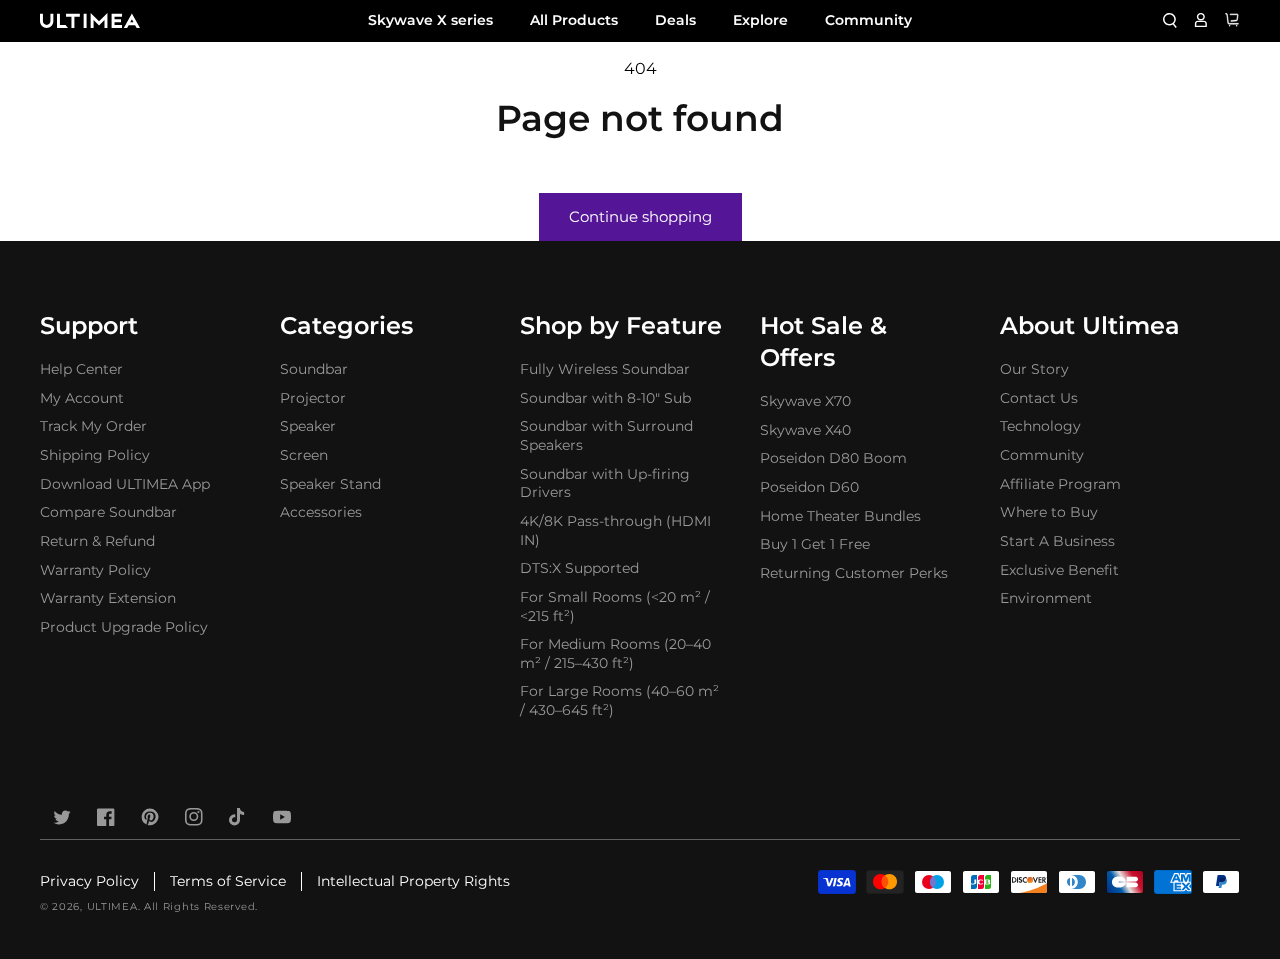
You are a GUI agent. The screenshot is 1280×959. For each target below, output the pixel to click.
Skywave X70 (805, 401)
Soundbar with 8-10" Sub (605, 398)
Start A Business (1057, 541)
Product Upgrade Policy (124, 627)
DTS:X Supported (579, 568)
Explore (760, 20)
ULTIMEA (112, 906)
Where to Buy (1049, 512)
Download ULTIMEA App (125, 484)
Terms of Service (228, 881)
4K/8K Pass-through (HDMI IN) (615, 530)
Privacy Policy (89, 881)
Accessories (321, 512)
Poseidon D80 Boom (833, 458)
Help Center (81, 369)
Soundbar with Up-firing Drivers (605, 483)
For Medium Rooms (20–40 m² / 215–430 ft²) (615, 653)
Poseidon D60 (809, 487)
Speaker (308, 426)
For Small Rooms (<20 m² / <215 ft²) (615, 606)
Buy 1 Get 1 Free (815, 544)
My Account (82, 398)
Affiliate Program (1060, 484)
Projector (313, 398)
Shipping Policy (95, 455)
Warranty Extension (108, 598)
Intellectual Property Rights (413, 881)
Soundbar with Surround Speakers (606, 435)
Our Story (1034, 369)
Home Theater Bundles (840, 516)
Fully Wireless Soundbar (605, 369)
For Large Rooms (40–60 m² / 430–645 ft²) (619, 700)
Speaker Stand (330, 484)
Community (868, 20)
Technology (1040, 426)
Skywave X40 (805, 430)
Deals (675, 20)
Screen (304, 455)
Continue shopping (640, 216)
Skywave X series (430, 20)
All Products (574, 20)
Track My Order (93, 426)
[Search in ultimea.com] (1170, 20)
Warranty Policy (95, 570)
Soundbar (314, 369)
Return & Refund (97, 541)
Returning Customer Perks (854, 573)
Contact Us (1039, 398)
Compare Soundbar (108, 512)
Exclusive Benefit (1059, 570)
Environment (1046, 598)
